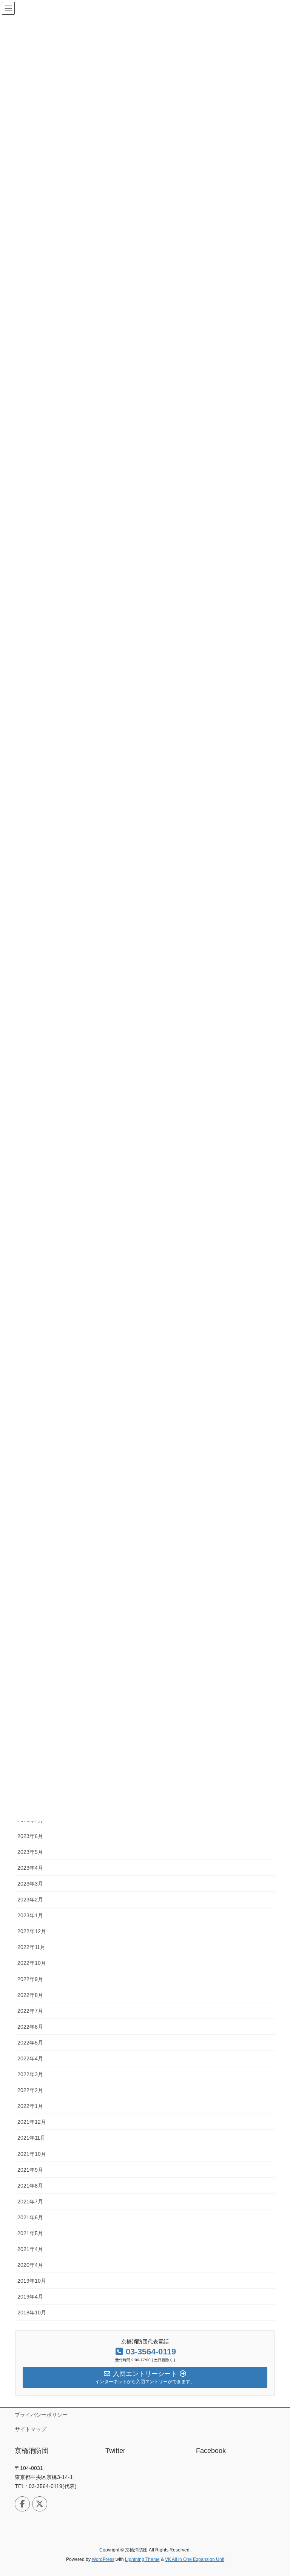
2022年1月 (30, 2106)
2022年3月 (30, 2074)
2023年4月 (30, 1868)
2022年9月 (30, 1979)
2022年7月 (30, 2011)
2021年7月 (30, 2202)
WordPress (103, 2559)
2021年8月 (30, 2186)
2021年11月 (31, 2138)
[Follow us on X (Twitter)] (40, 2504)
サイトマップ (31, 2429)
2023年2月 (30, 1900)
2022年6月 (30, 2027)
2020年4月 (30, 2265)
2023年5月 (30, 1852)
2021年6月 (30, 2217)
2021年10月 (32, 2154)
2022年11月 (31, 1947)
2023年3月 (30, 1884)
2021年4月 (30, 2249)
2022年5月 (30, 2043)
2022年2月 (30, 2090)
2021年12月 (32, 2122)
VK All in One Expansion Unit (195, 2559)
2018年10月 (32, 2313)
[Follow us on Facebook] (22, 2504)
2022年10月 (32, 1963)
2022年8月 (30, 1995)
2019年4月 (30, 2297)
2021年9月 (30, 2170)
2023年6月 (30, 1836)
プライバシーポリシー (41, 2415)
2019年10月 (32, 2281)
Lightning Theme (142, 2559)
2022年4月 (30, 2058)
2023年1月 (30, 1915)
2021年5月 (30, 2233)
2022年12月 (32, 1931)
